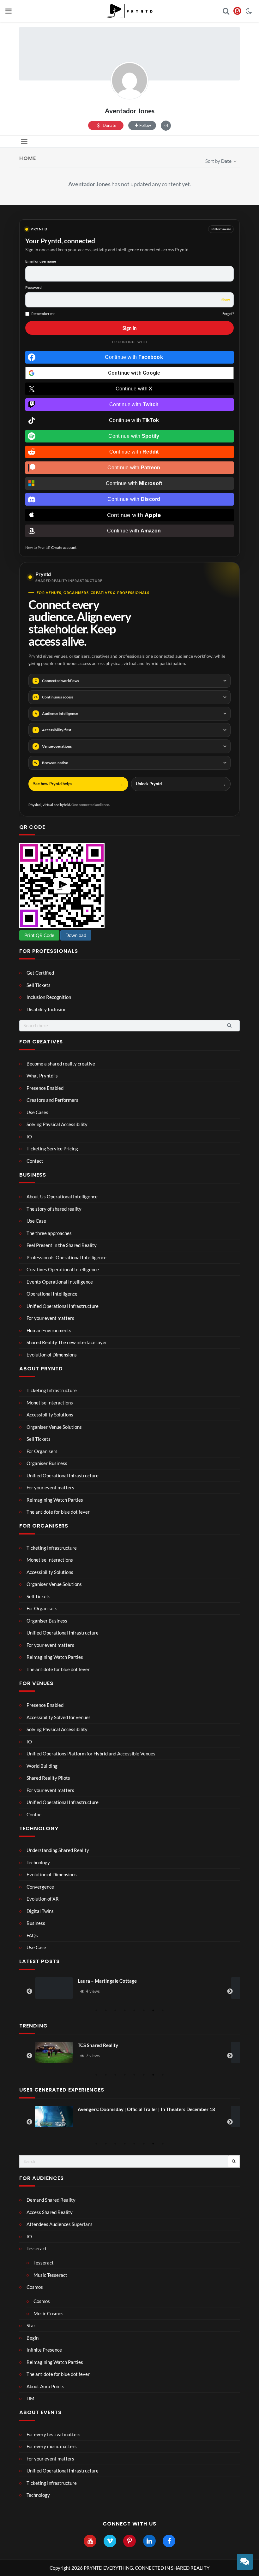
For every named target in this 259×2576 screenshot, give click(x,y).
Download (76, 935)
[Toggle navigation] (24, 142)
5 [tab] (134, 2010)
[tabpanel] (129, 1988)
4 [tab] (125, 2010)
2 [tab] (106, 2010)
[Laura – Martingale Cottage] (54, 1988)
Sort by (218, 161)
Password (33, 287)
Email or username (41, 261)
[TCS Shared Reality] (54, 2052)
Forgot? (228, 314)
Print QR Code (39, 935)
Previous (29, 1991)
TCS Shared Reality (98, 2045)
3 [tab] (115, 2010)
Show (226, 300)
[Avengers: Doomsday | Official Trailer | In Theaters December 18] (54, 2116)
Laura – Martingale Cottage (107, 1981)
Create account (64, 547)
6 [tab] (144, 2010)
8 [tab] (163, 2010)
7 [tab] (153, 2010)
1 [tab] (96, 2010)
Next (230, 1991)
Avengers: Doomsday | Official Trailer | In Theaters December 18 (146, 2109)
